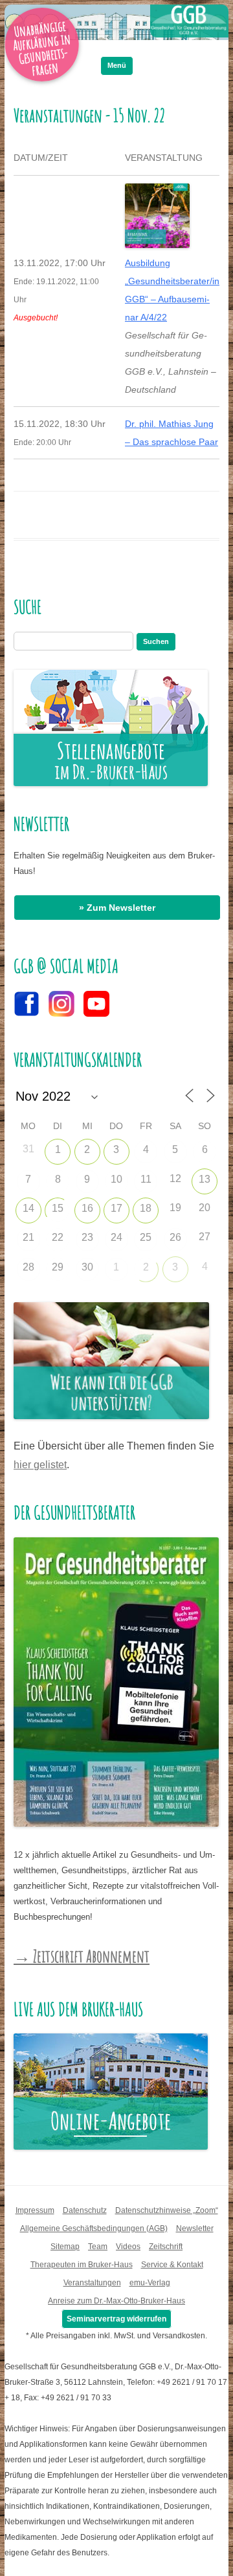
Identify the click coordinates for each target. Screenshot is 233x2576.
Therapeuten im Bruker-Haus (82, 2265)
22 (58, 1237)
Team (98, 2247)
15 (58, 1208)
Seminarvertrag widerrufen (116, 2319)
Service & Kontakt (172, 2265)
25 (146, 1237)
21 (28, 1237)
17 (116, 1208)
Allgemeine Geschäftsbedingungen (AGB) (94, 2228)
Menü (117, 65)
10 (116, 1179)
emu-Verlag (150, 2283)
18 (146, 1208)
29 (58, 1267)
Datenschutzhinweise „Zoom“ (167, 2210)
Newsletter (195, 2228)
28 (28, 1267)
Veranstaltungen (92, 2283)
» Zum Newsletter (117, 908)
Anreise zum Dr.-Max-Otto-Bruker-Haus (116, 2301)
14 (28, 1208)
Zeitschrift (166, 2247)
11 (146, 1179)
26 (175, 1237)
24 (116, 1237)
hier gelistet (40, 1465)
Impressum (35, 2210)
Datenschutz (85, 2210)
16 (87, 1208)
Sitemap (65, 2247)
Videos (128, 2247)
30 (87, 1267)
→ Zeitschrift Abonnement (82, 1956)
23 (87, 1237)
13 (205, 1179)
